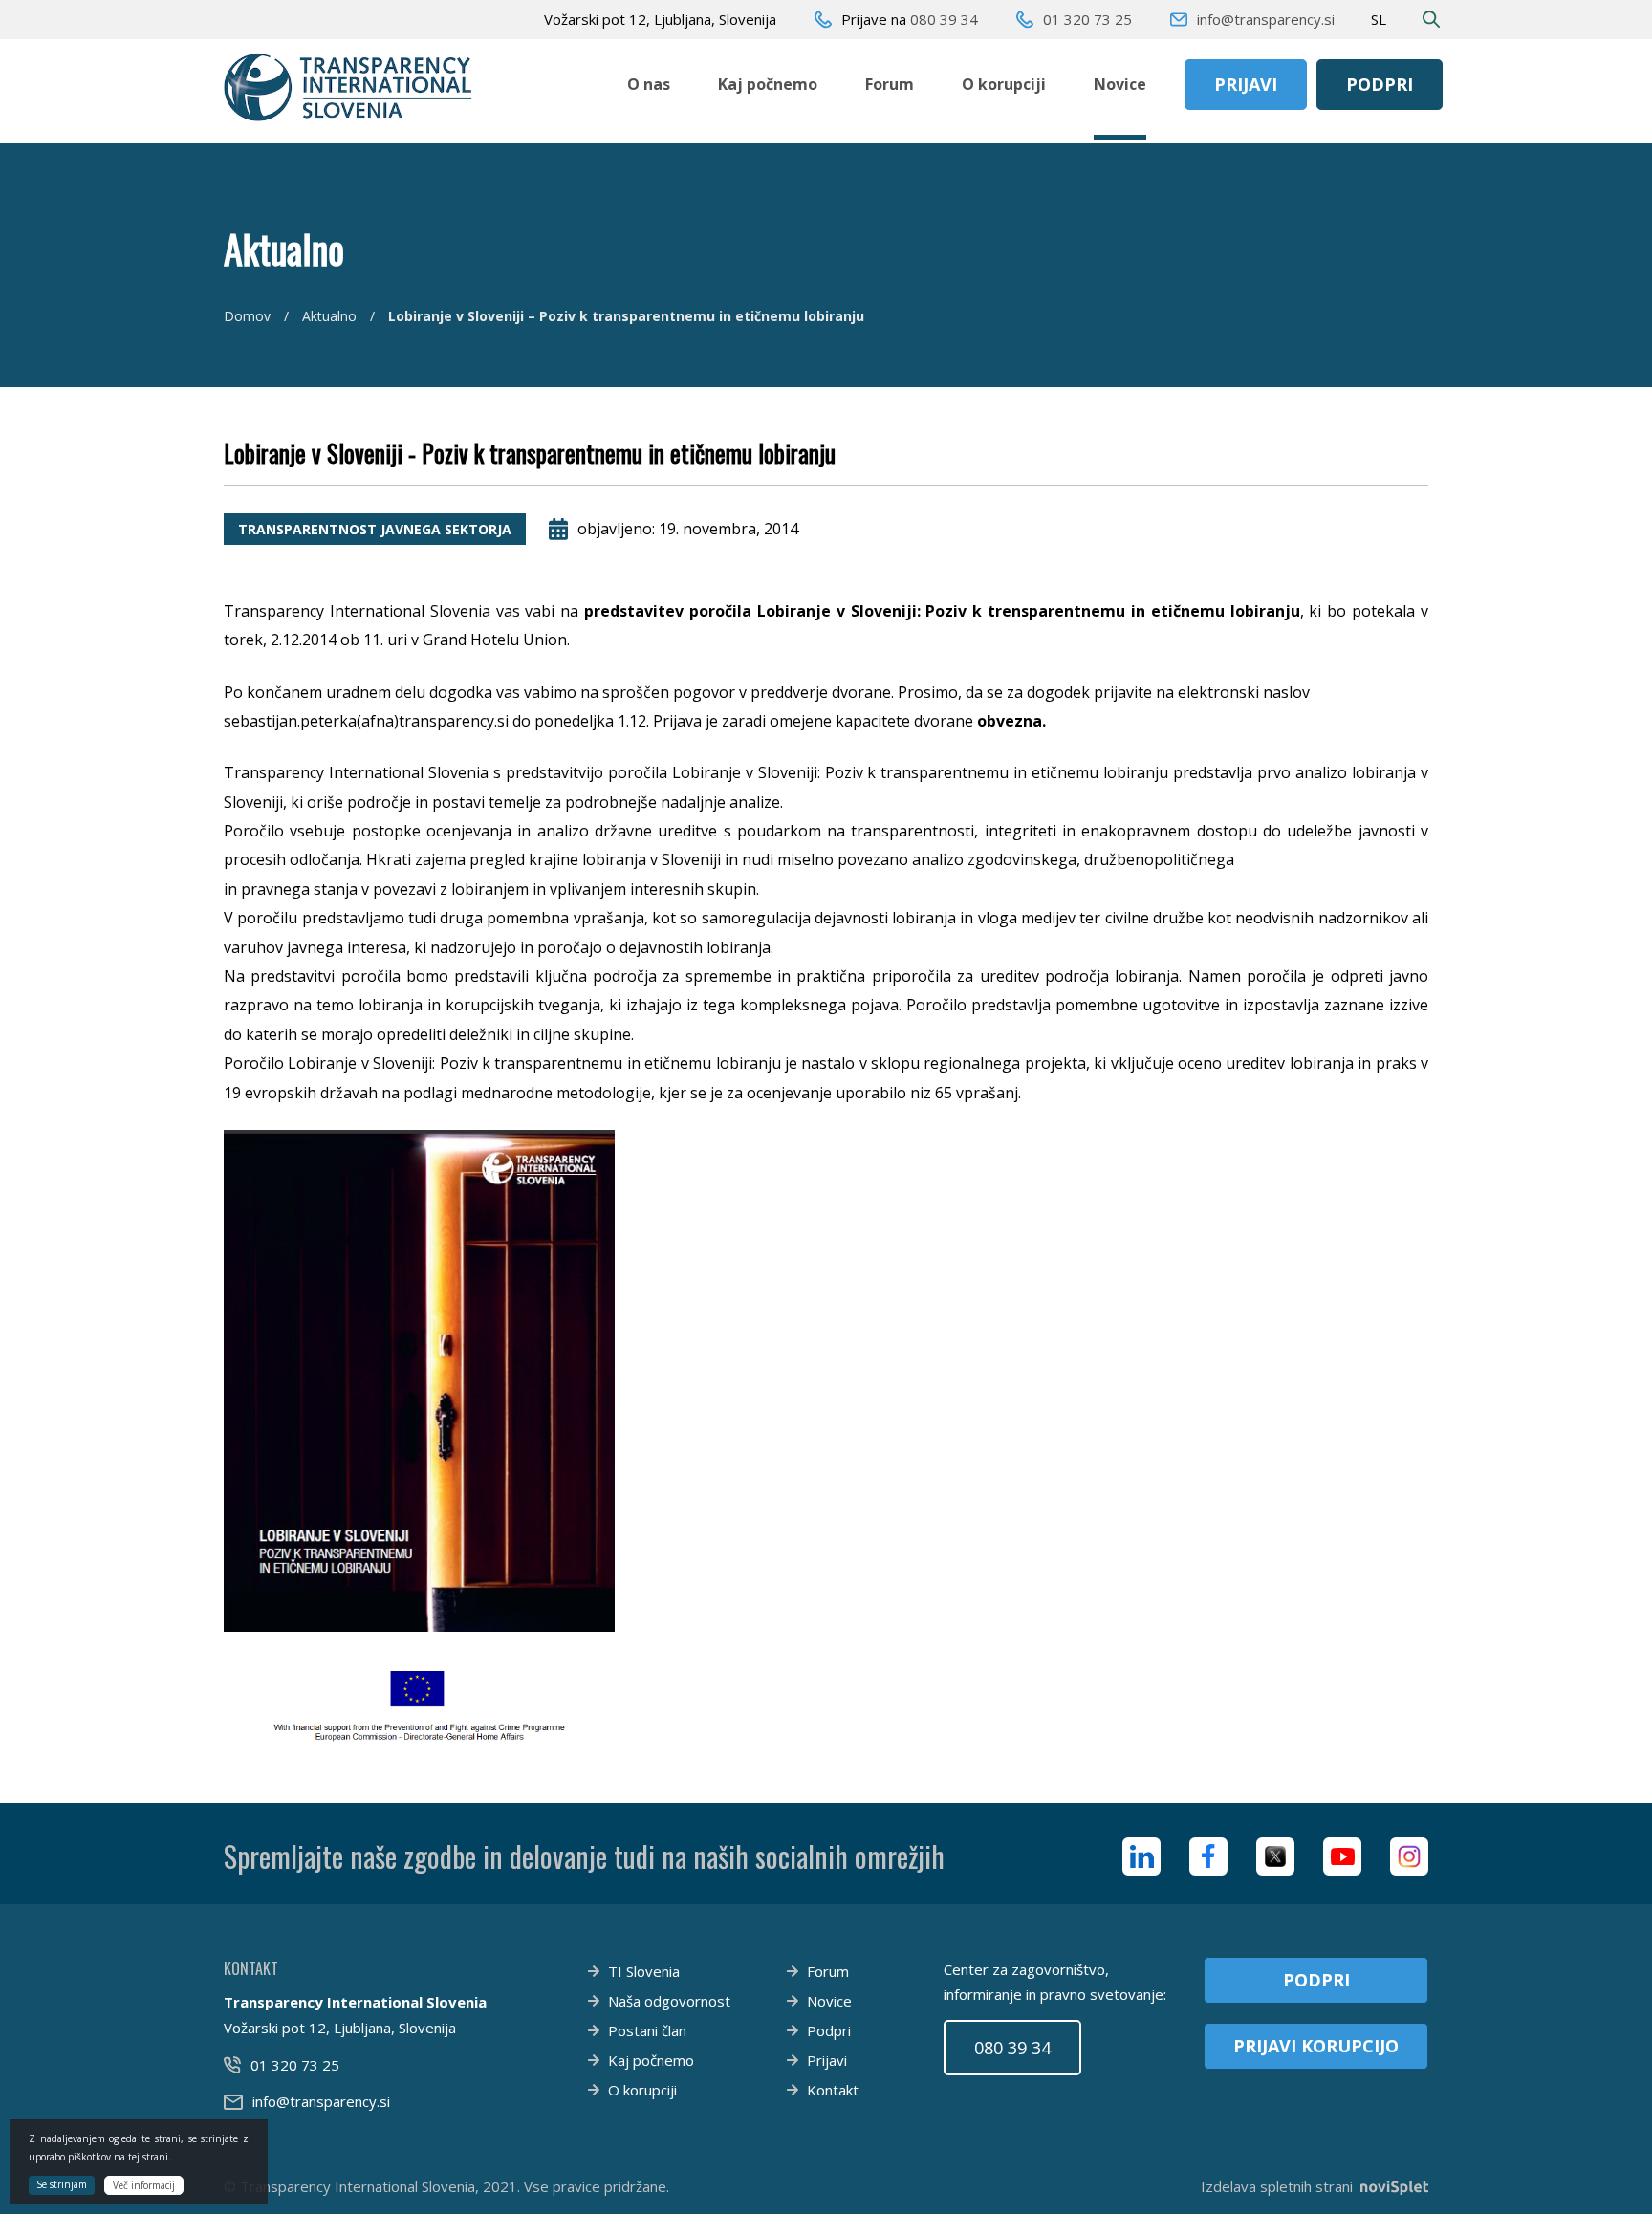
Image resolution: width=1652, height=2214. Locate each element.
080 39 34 (944, 19)
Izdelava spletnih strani (1277, 2186)
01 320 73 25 (1087, 19)
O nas (649, 84)
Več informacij (144, 2185)
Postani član (647, 2030)
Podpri (1380, 84)
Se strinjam (62, 2184)
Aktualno (329, 316)
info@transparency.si (1266, 19)
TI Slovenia (644, 1971)
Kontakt (833, 2090)
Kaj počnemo (768, 84)
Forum (890, 84)
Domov (247, 316)
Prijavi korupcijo (1316, 2046)
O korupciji (1004, 84)
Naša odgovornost (669, 2001)
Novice (1120, 84)
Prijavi (1246, 84)
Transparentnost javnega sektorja (375, 529)
